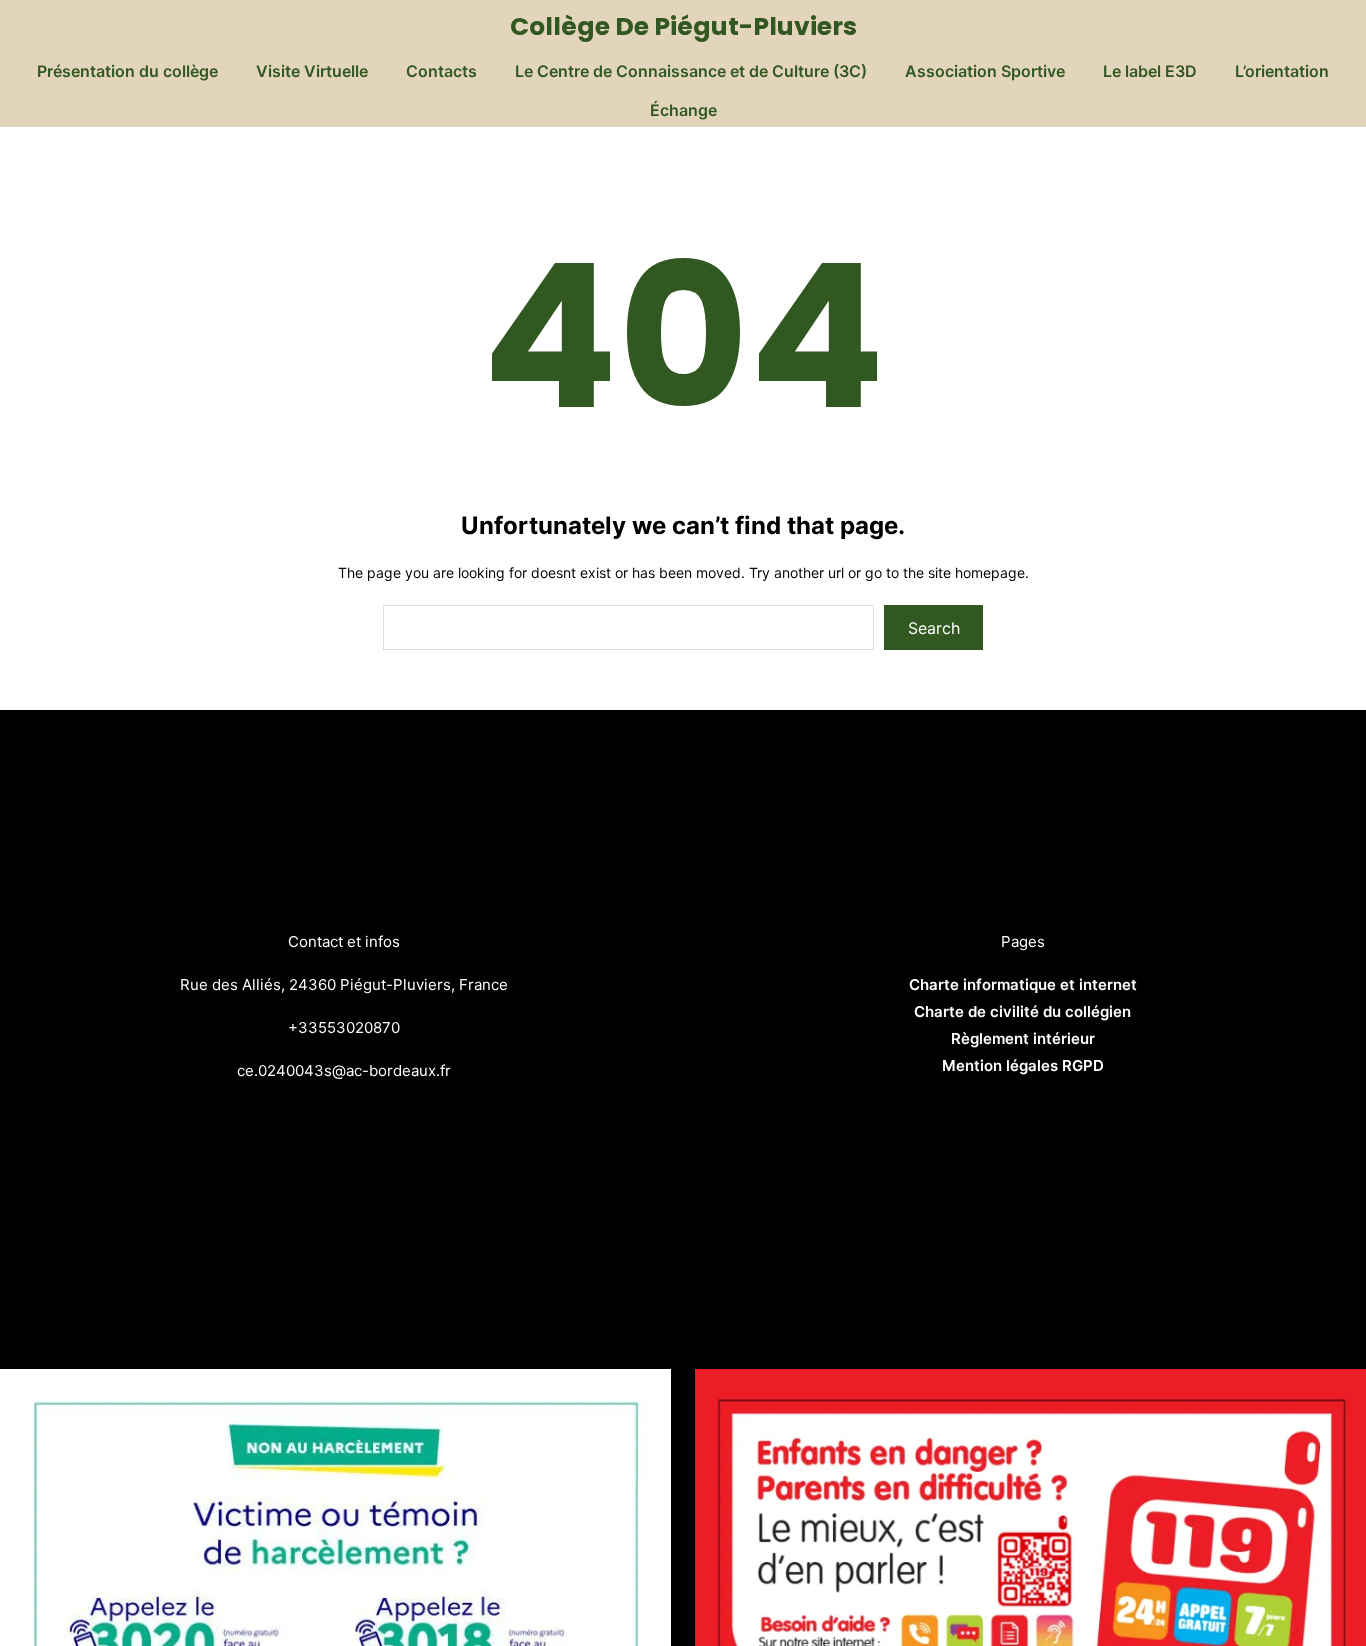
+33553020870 (344, 1027)
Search (934, 628)
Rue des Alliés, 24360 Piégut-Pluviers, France (344, 984)
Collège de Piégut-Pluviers (683, 26)
